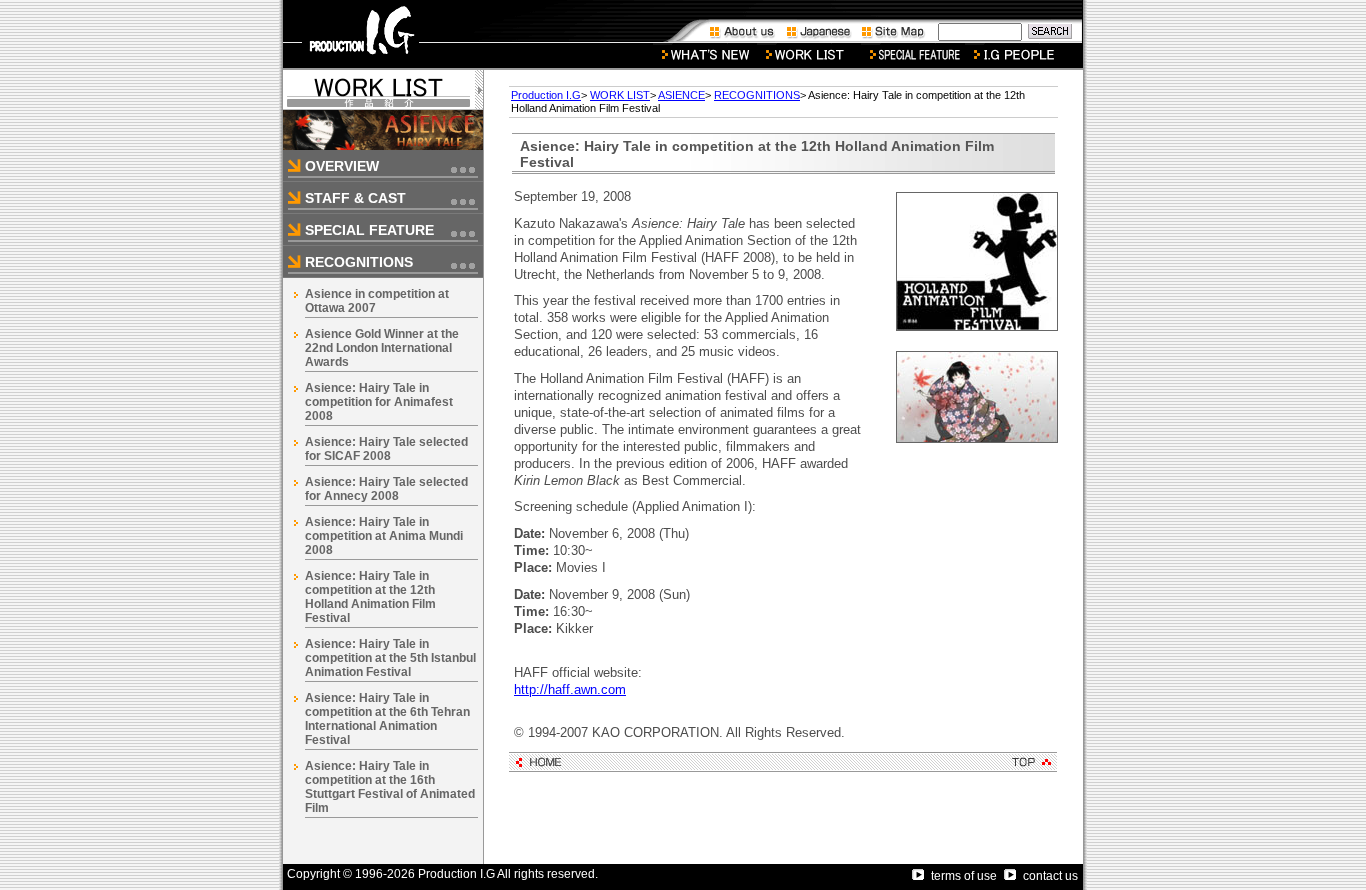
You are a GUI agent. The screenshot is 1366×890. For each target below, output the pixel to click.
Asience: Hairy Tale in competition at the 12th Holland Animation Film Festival (370, 597)
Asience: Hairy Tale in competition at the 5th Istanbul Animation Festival (390, 658)
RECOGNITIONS (757, 95)
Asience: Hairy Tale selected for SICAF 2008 (386, 449)
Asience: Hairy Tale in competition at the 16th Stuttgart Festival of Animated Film (390, 787)
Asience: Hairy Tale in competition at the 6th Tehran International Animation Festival (387, 719)
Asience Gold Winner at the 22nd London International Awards (382, 348)
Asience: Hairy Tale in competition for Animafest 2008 (379, 402)
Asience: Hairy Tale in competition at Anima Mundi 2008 (384, 536)
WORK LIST (620, 95)
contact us (1050, 876)
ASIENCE (681, 95)
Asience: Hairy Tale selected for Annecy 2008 (386, 489)
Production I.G (546, 95)
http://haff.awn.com (570, 689)
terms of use (964, 876)
